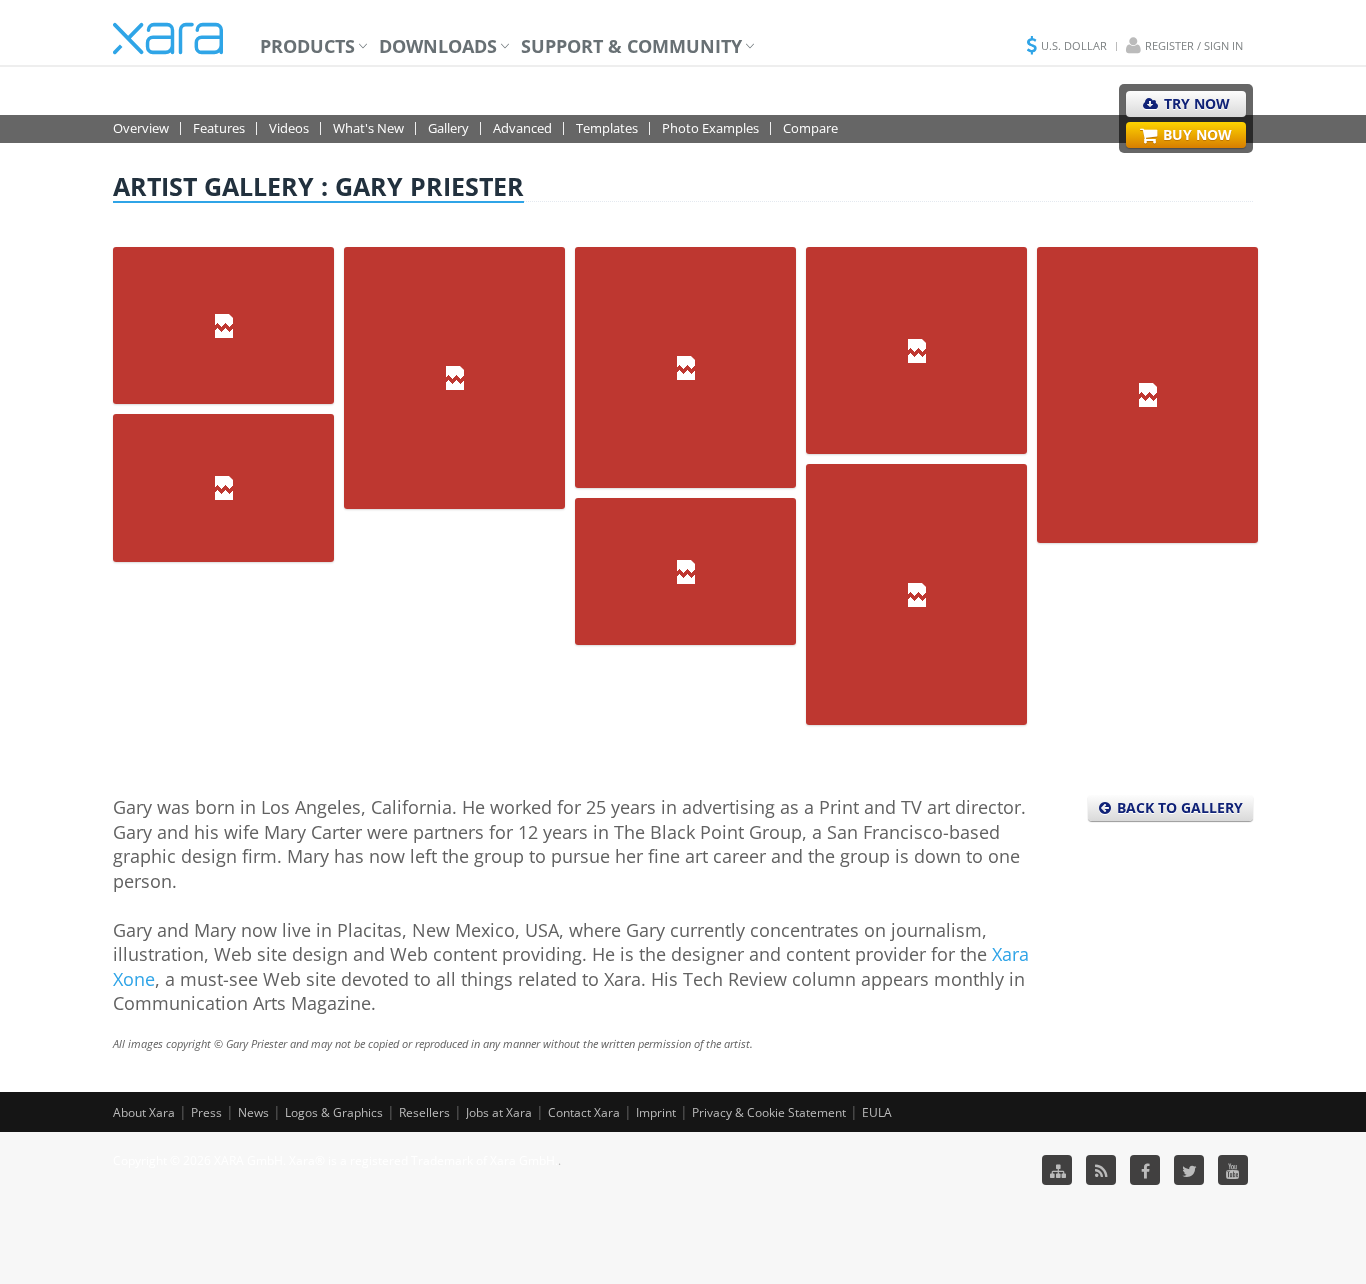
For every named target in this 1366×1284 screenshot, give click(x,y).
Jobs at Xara (499, 1112)
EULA (877, 1112)
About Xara (144, 1112)
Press (206, 1112)
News (253, 1112)
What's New (368, 128)
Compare (810, 128)
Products (307, 46)
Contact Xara (584, 1112)
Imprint (656, 1112)
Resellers (424, 1112)
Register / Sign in (1194, 45)
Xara (168, 38)
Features (219, 128)
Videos (289, 128)
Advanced (522, 128)
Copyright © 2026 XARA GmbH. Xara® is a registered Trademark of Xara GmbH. (335, 1160)
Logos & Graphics (334, 1112)
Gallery (448, 128)
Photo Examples (710, 128)
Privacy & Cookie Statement (769, 1112)
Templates (607, 128)
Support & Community (631, 46)
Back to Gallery (1178, 807)
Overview (141, 128)
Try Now (1195, 103)
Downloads (438, 46)
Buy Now (1195, 134)
